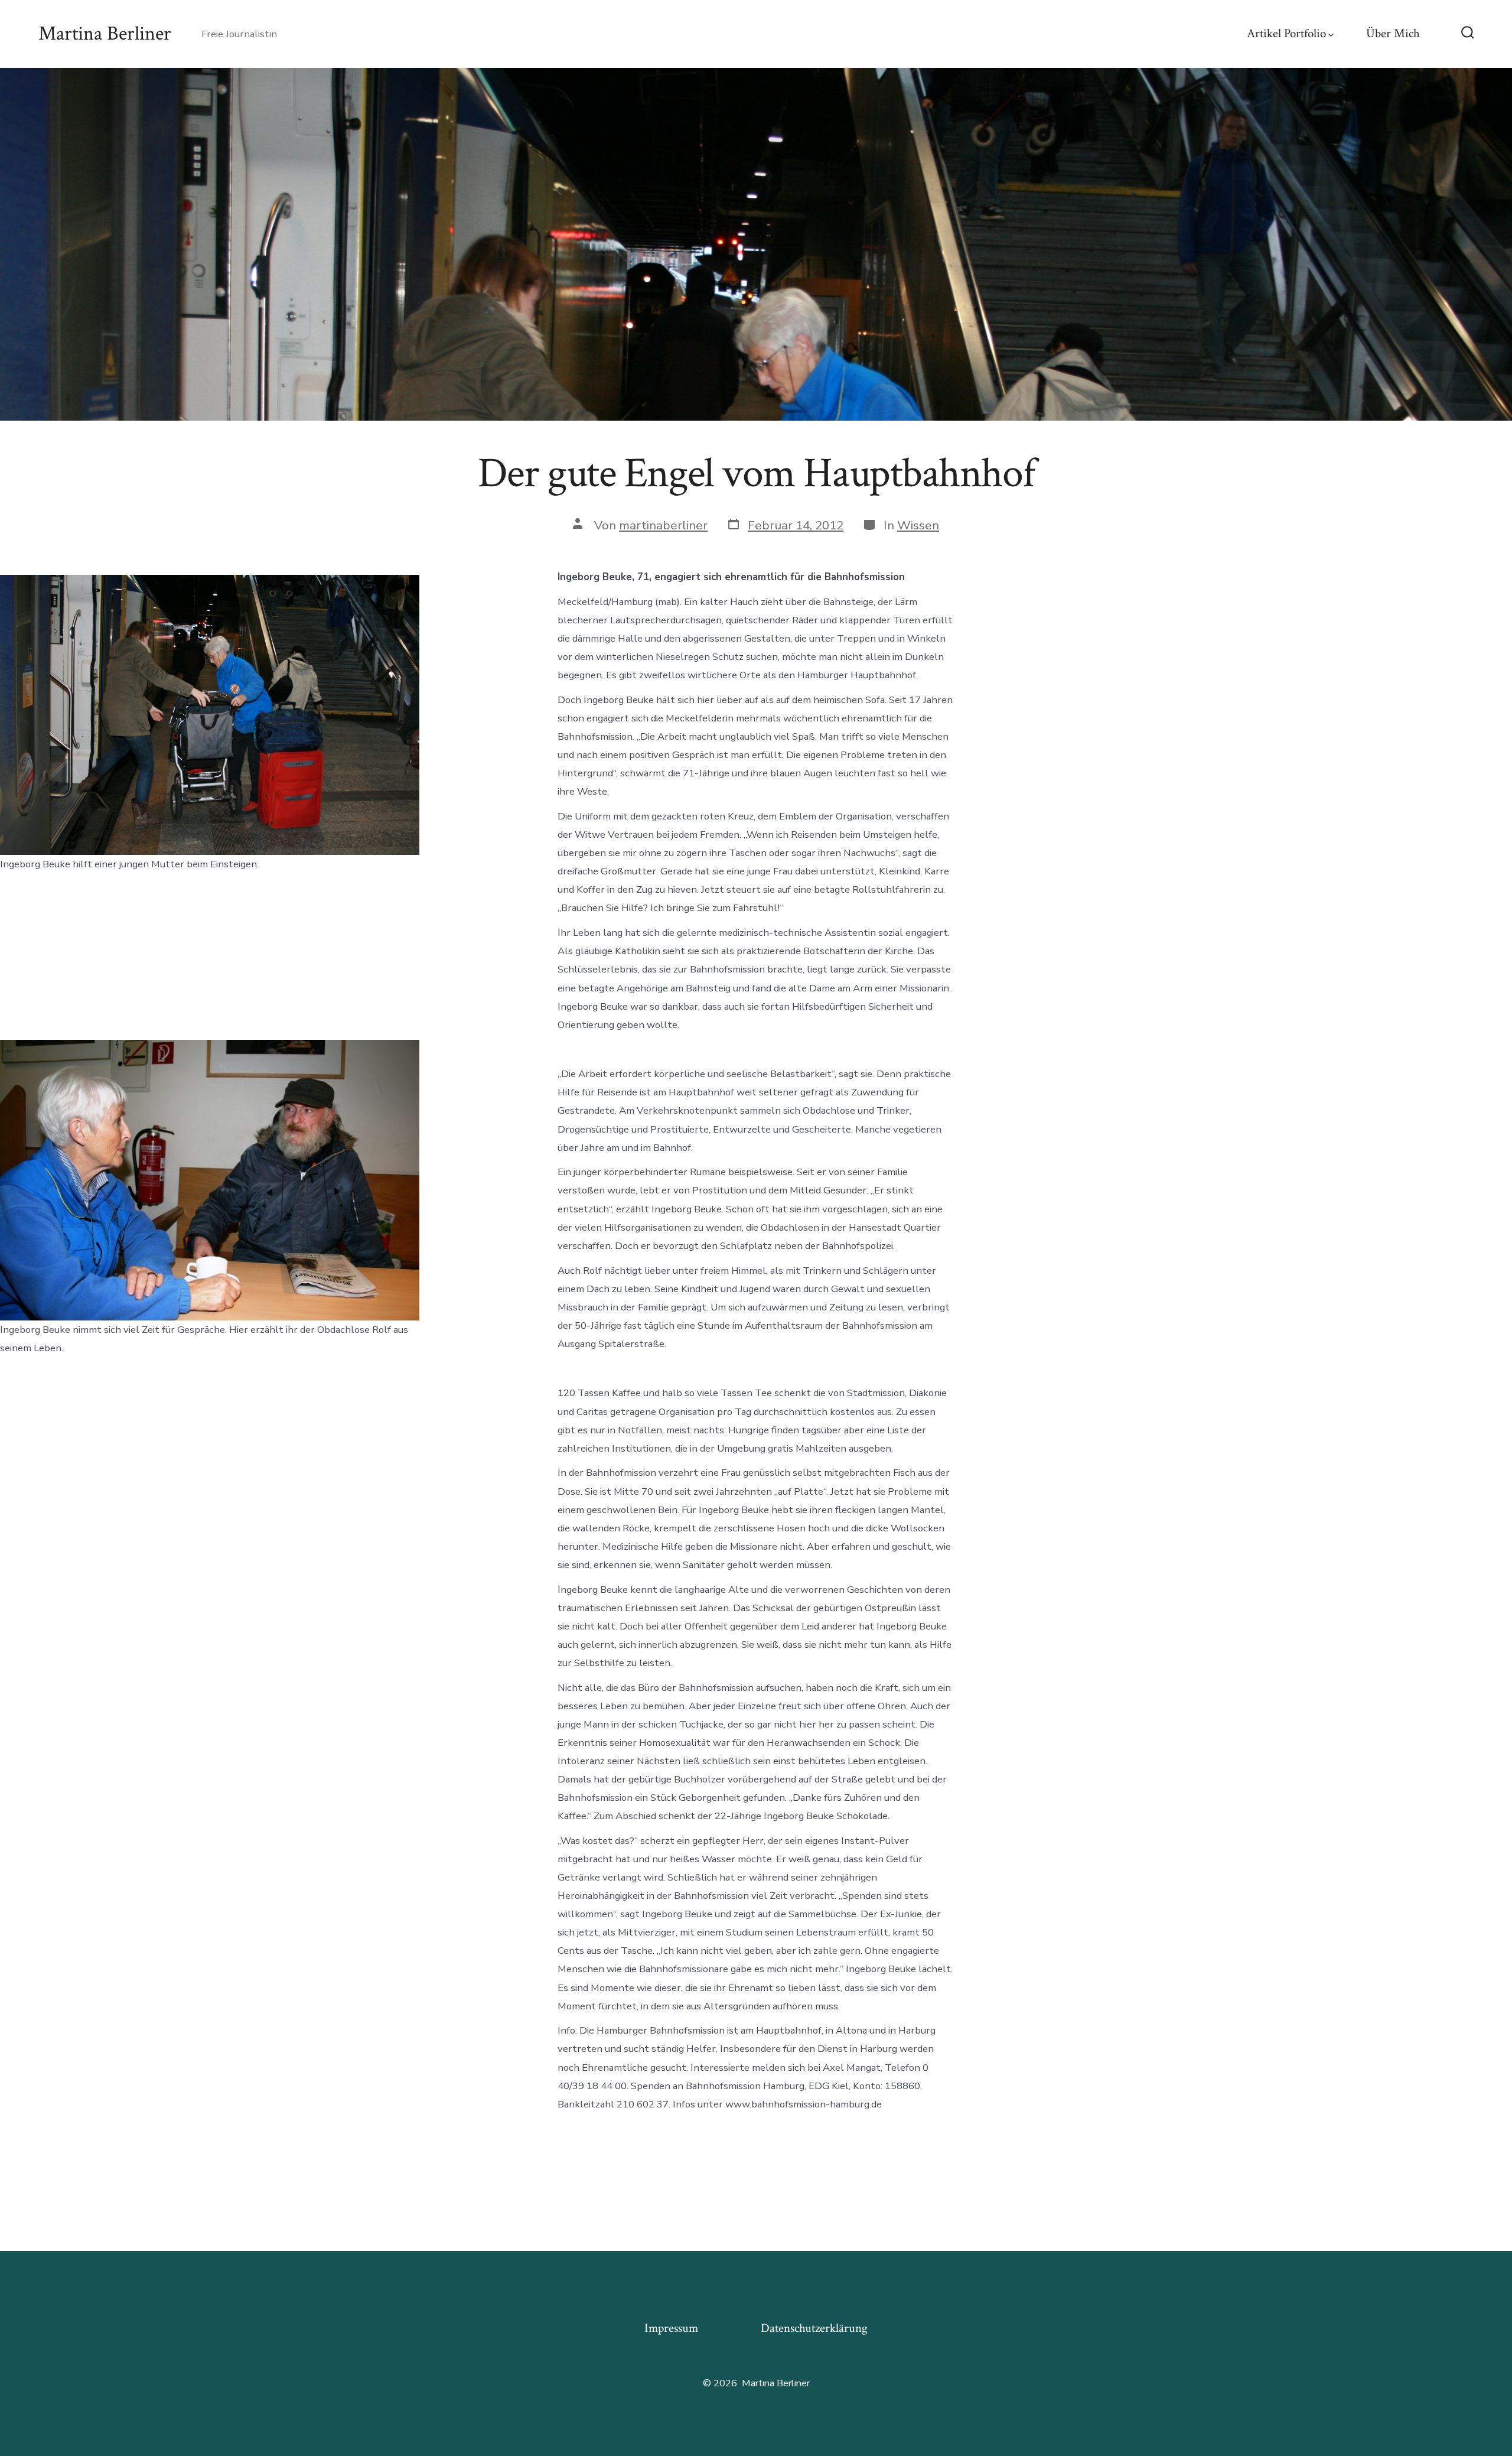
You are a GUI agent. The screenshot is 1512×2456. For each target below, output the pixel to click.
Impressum (671, 2328)
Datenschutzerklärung (814, 2328)
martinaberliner (663, 525)
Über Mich (1393, 33)
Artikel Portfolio (1286, 33)
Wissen (918, 525)
